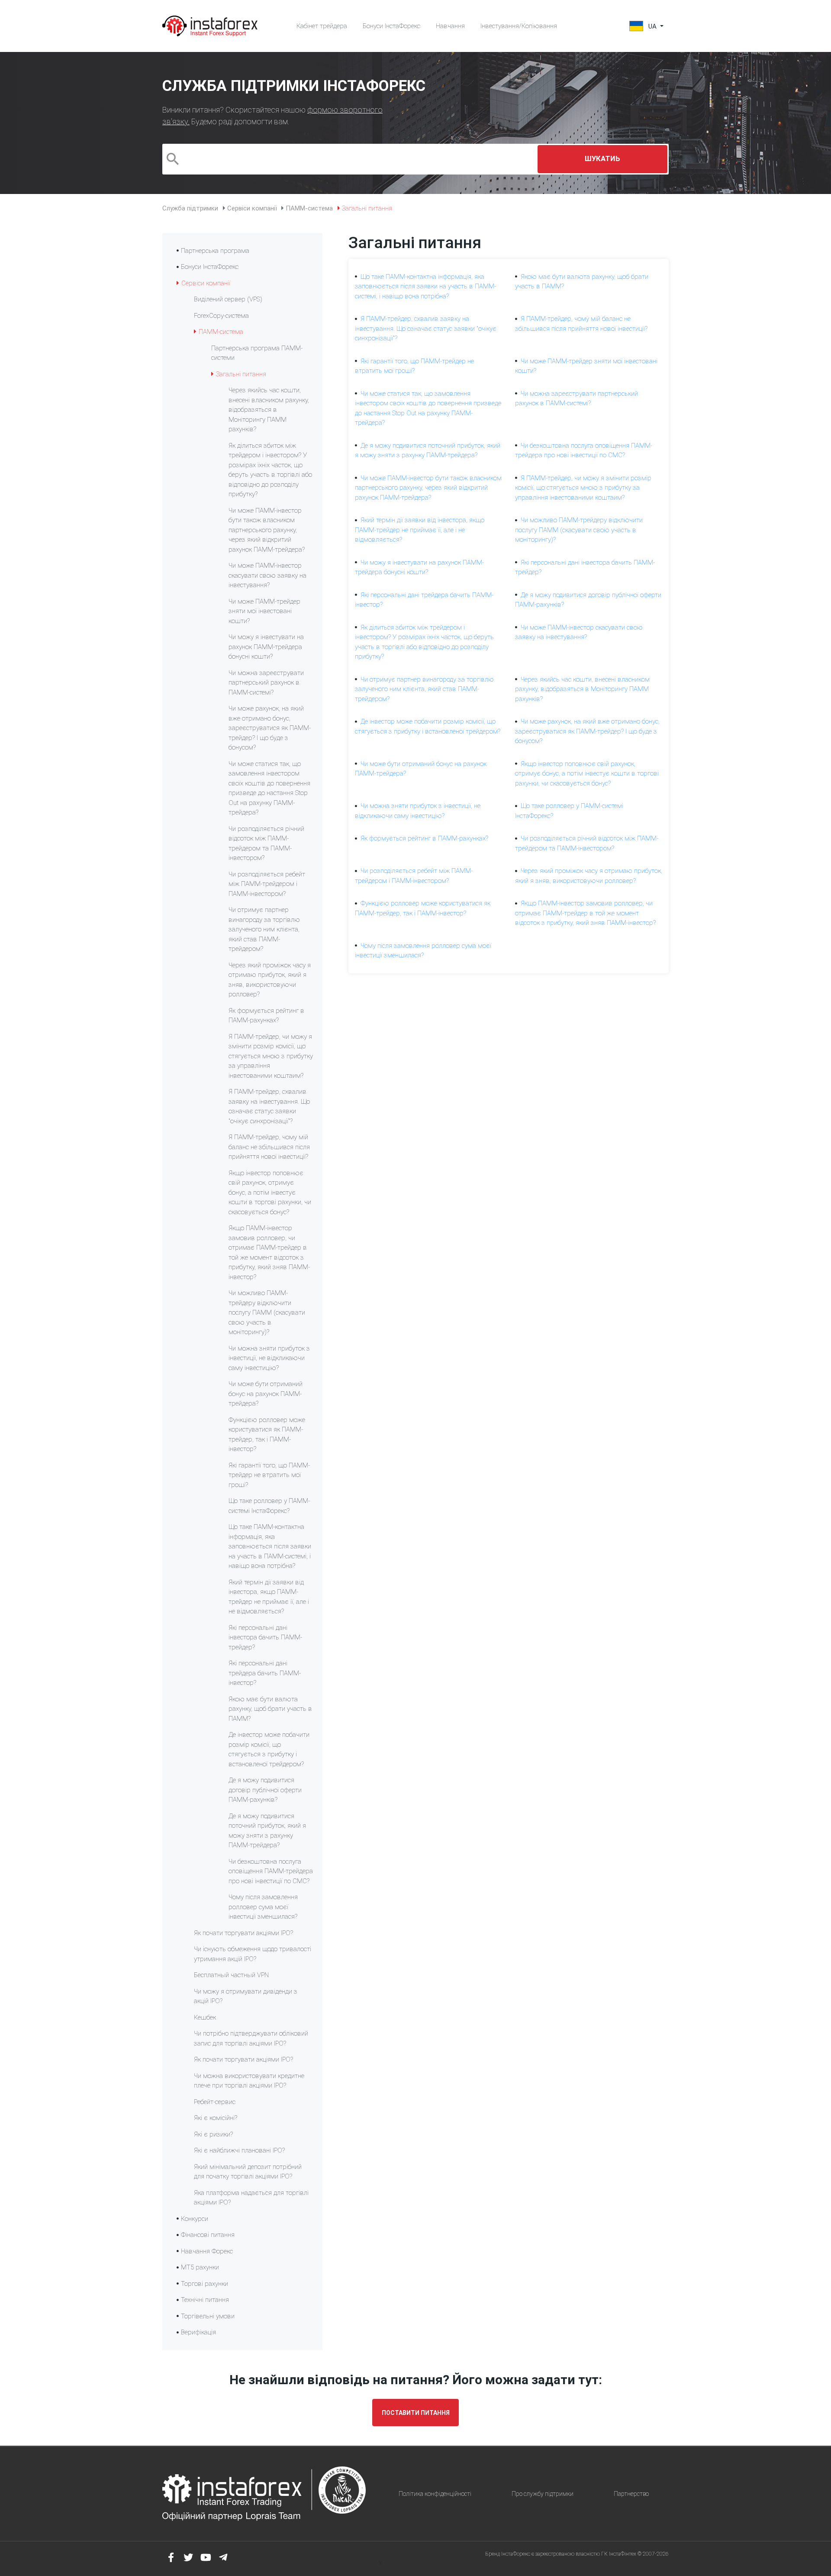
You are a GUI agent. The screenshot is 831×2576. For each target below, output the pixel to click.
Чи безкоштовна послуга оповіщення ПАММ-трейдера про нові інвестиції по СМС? (271, 1871)
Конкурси (195, 2219)
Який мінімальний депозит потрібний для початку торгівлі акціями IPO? (248, 2172)
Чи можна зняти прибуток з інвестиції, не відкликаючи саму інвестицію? (269, 1358)
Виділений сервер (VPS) (228, 299)
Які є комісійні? (216, 2118)
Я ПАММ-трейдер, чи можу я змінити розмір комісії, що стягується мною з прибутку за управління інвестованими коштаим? (271, 1056)
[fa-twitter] (188, 2557)
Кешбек (205, 2017)
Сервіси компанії (252, 208)
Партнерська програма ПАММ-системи (257, 353)
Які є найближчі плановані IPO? (239, 2150)
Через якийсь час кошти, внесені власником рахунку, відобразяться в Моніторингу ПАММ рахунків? (269, 410)
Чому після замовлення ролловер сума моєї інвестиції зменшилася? (263, 1907)
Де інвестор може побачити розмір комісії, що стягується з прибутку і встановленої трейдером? (269, 1749)
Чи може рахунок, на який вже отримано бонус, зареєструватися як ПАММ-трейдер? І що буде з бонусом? (270, 728)
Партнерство (631, 2494)
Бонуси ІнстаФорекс (391, 26)
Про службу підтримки (543, 2494)
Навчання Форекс (207, 2251)
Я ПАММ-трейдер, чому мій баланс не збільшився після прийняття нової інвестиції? (269, 1147)
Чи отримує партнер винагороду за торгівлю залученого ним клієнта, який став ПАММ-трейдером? (264, 929)
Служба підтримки (190, 208)
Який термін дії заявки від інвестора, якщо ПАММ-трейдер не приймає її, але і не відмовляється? (269, 1597)
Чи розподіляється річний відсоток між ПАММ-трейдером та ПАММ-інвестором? (266, 844)
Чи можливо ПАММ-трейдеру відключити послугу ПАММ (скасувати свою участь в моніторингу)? (267, 1312)
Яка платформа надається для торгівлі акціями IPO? (251, 2198)
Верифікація (198, 2332)
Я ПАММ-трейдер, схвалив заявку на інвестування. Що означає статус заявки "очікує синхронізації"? (269, 1106)
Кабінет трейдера (322, 26)
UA (652, 26)
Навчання (450, 26)
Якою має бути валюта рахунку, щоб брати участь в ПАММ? (270, 1709)
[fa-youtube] (206, 2557)
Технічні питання (205, 2300)
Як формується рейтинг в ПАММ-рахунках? (266, 1016)
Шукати (602, 159)
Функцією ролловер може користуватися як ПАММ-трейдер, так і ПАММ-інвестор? (267, 1435)
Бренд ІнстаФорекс (508, 2554)
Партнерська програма (215, 251)
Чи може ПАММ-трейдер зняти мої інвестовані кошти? (264, 611)
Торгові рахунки (205, 2284)
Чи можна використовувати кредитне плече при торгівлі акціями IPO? (249, 2081)
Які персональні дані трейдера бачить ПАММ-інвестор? (265, 1673)
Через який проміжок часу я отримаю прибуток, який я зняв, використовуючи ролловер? (270, 980)
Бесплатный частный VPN (231, 1975)
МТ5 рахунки (200, 2267)
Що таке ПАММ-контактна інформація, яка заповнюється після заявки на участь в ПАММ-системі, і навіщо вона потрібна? (270, 1546)
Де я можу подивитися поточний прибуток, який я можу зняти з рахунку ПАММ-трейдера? (267, 1831)
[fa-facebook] (171, 2557)
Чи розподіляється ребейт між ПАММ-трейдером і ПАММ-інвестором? (267, 884)
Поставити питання (416, 2413)
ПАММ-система (309, 208)
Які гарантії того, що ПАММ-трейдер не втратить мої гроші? (269, 1475)
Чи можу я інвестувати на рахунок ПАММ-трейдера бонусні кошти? (266, 647)
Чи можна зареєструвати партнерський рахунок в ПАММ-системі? (266, 683)
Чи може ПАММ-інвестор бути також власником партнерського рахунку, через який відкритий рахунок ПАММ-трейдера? (267, 530)
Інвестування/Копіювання (519, 26)
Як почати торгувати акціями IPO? (243, 1933)
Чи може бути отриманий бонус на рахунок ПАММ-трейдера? (266, 1394)
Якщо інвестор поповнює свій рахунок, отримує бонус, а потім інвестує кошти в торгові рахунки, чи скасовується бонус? (270, 1193)
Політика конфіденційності (435, 2494)
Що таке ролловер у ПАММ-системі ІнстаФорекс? (269, 1506)
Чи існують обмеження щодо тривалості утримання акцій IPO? (253, 1954)
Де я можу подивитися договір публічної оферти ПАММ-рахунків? (265, 1790)
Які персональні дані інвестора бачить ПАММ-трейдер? (265, 1637)
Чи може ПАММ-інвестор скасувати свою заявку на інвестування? (267, 575)
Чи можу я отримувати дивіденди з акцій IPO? (246, 1996)
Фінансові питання (208, 2235)
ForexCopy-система (221, 316)
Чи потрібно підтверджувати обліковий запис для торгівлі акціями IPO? (251, 2038)
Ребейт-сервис (215, 2102)
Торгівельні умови (208, 2316)
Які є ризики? (213, 2134)
